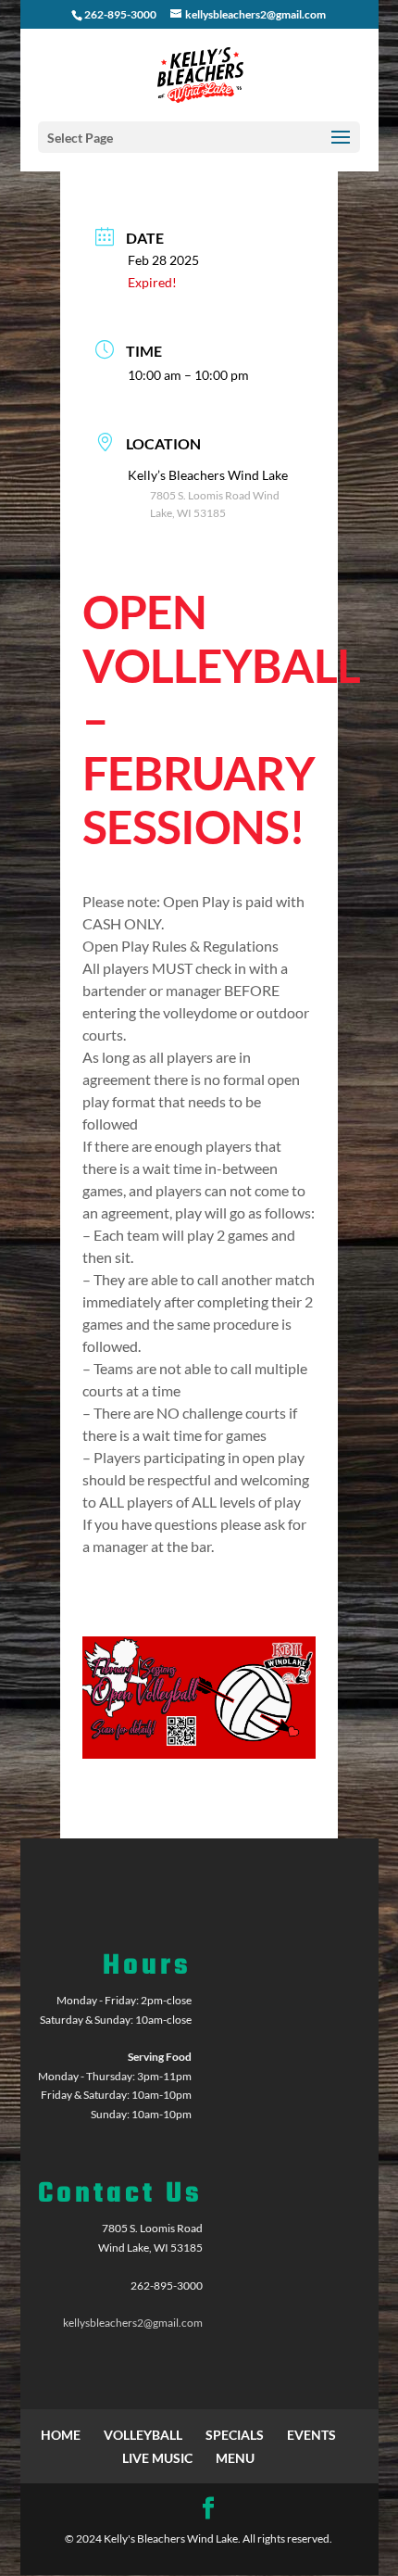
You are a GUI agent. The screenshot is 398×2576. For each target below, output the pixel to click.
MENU (235, 2458)
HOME (61, 2435)
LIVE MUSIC (157, 2458)
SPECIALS (235, 2435)
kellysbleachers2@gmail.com (133, 2323)
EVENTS (311, 2435)
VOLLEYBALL (143, 2435)
